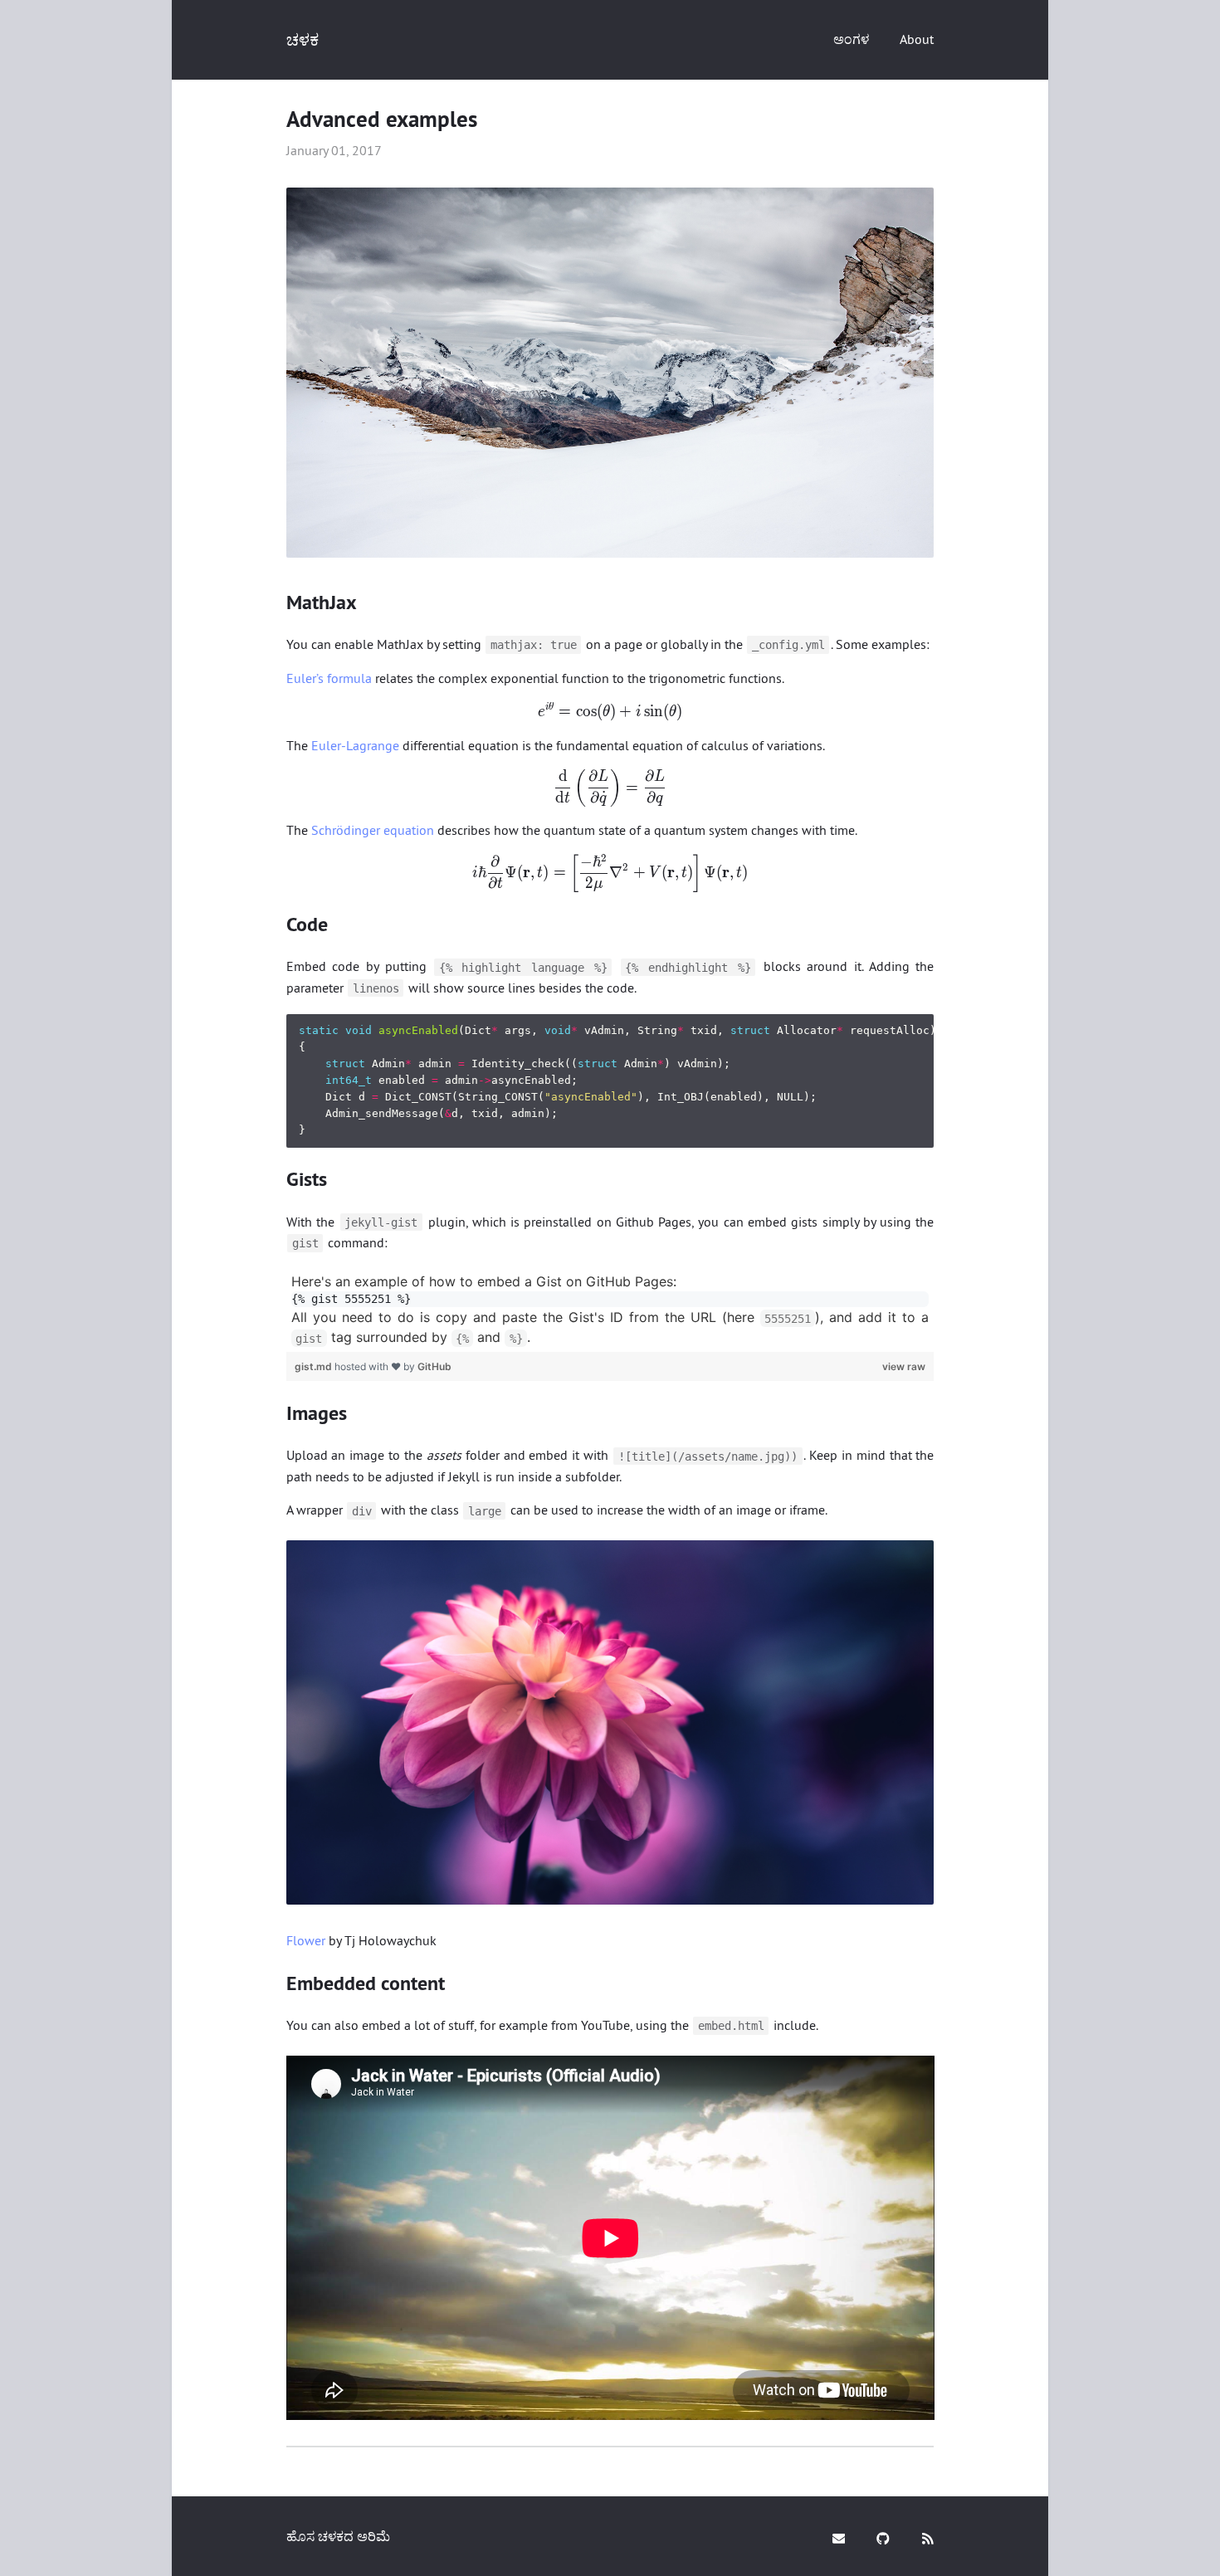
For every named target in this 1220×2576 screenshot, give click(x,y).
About (917, 39)
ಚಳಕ (303, 39)
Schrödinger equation (373, 830)
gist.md (315, 1366)
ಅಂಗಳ (851, 39)
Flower (306, 1940)
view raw (904, 1366)
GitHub (434, 1366)
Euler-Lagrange (355, 745)
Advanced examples (382, 119)
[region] (610, 1310)
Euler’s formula (329, 678)
